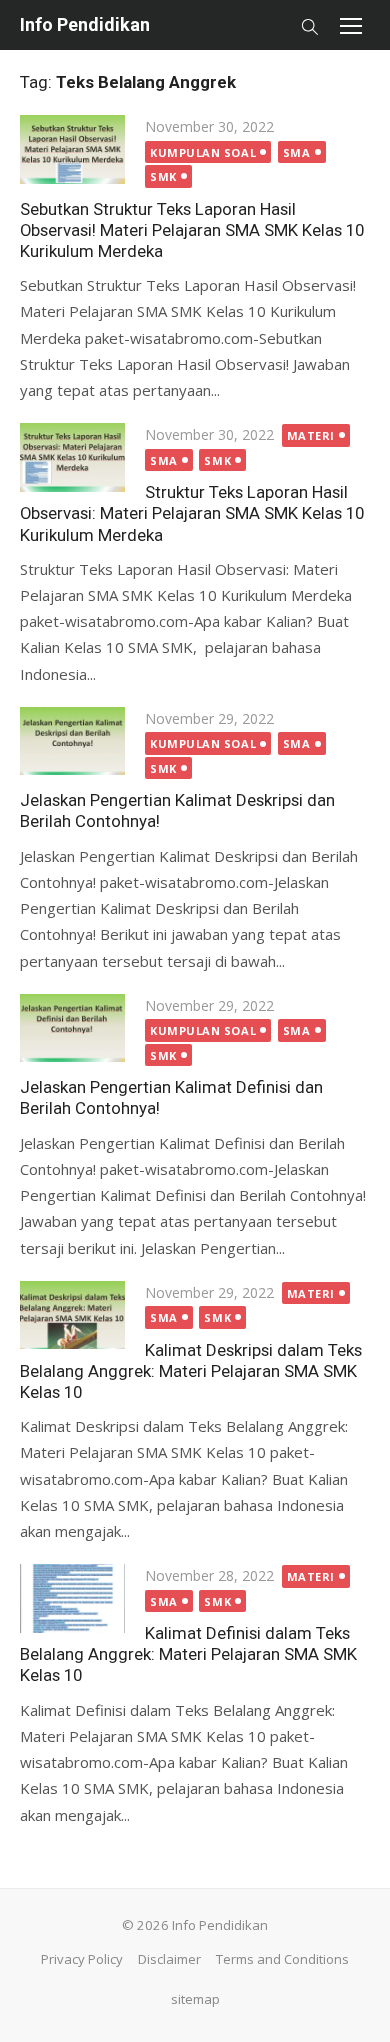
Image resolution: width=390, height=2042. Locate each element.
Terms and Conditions (282, 1959)
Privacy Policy (82, 1959)
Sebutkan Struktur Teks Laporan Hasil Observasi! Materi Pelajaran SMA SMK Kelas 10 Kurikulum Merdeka (192, 230)
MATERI (311, 435)
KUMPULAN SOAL (203, 152)
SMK (163, 176)
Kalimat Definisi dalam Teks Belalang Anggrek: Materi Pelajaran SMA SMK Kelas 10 (188, 1654)
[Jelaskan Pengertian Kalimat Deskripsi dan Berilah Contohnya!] (72, 741)
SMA (297, 152)
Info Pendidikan (85, 24)
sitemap (195, 1999)
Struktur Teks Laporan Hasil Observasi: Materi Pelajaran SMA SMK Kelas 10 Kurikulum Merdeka (192, 513)
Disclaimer (169, 1959)
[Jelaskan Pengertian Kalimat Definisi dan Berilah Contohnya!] (72, 1028)
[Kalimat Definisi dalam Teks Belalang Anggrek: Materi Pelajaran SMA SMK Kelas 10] (72, 1598)
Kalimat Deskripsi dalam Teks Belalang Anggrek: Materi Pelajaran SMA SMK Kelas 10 (191, 1371)
